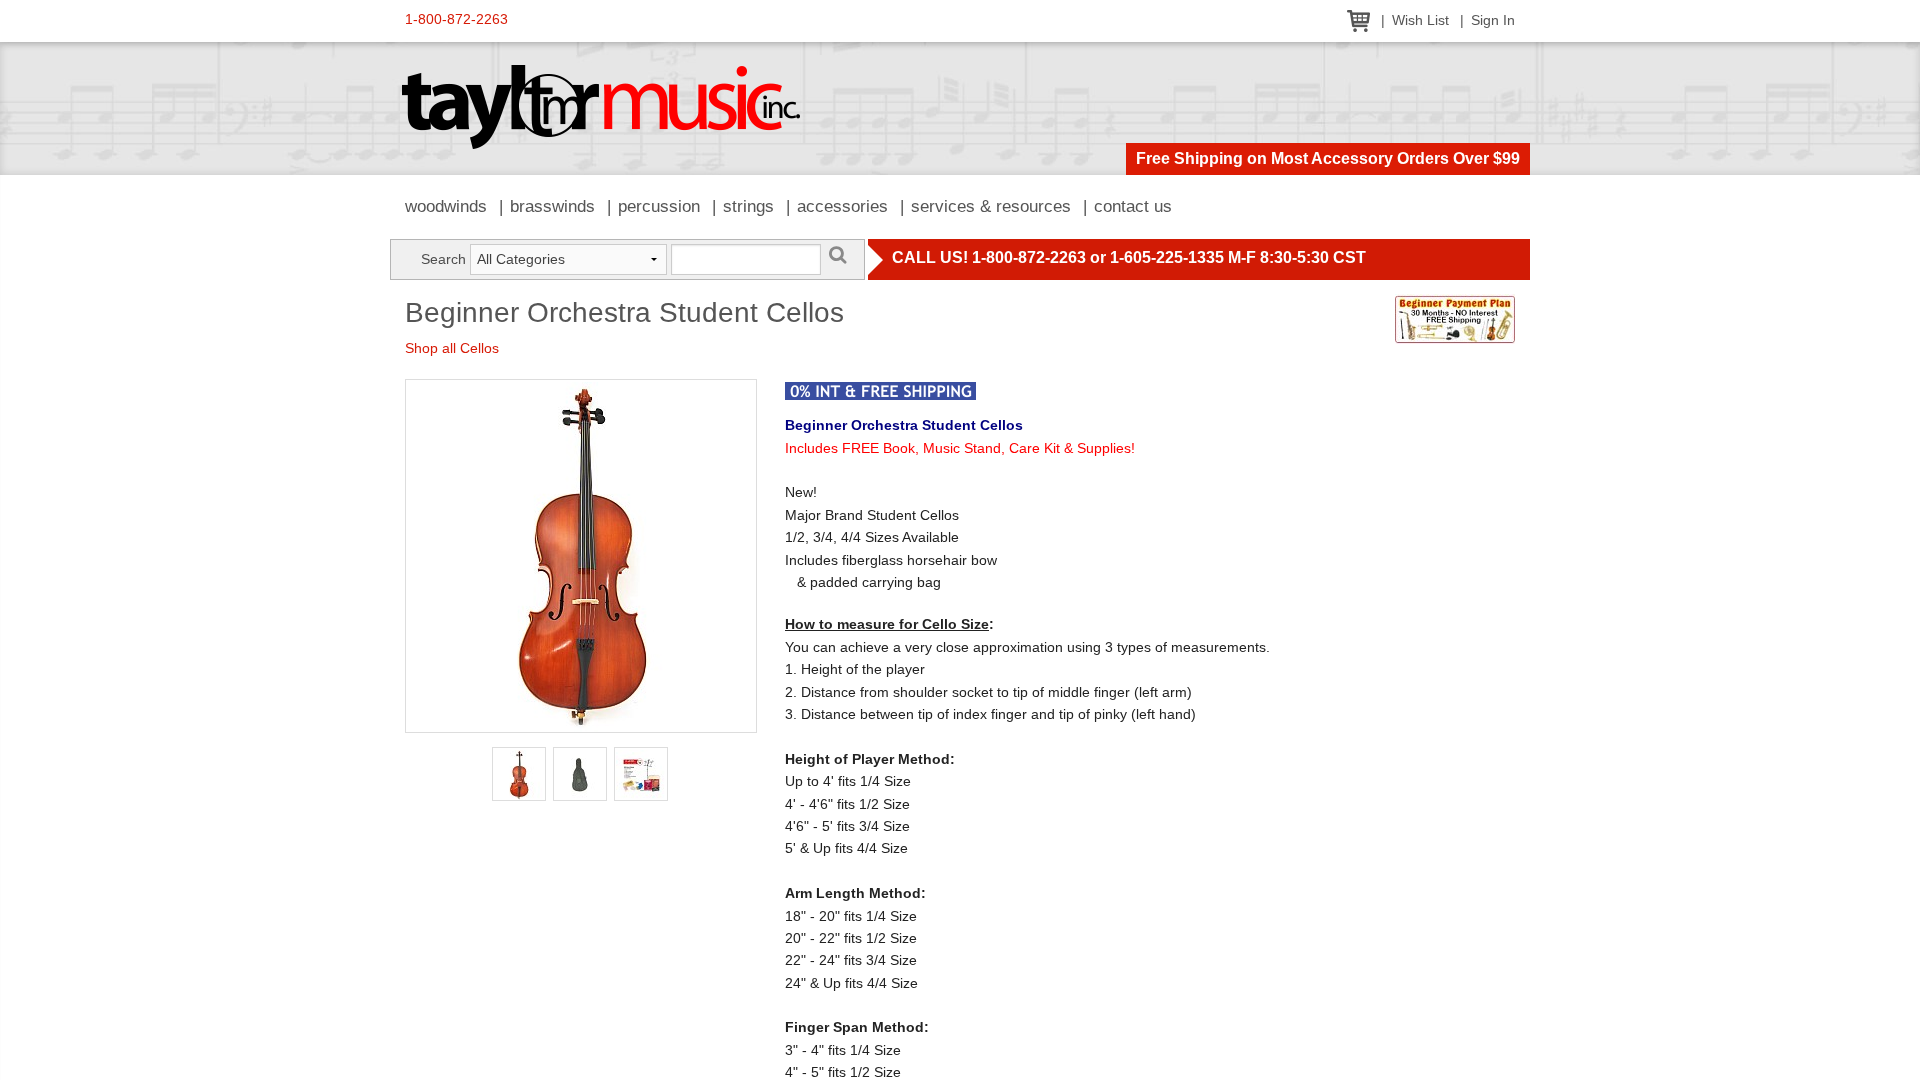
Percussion (659, 206)
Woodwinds (446, 206)
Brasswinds (552, 206)
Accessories (842, 206)
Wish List (1420, 20)
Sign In (1493, 20)
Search (443, 259)
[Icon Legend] (880, 389)
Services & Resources (991, 206)
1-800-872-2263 (456, 19)
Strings (748, 206)
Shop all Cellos (452, 348)
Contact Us (1133, 206)
